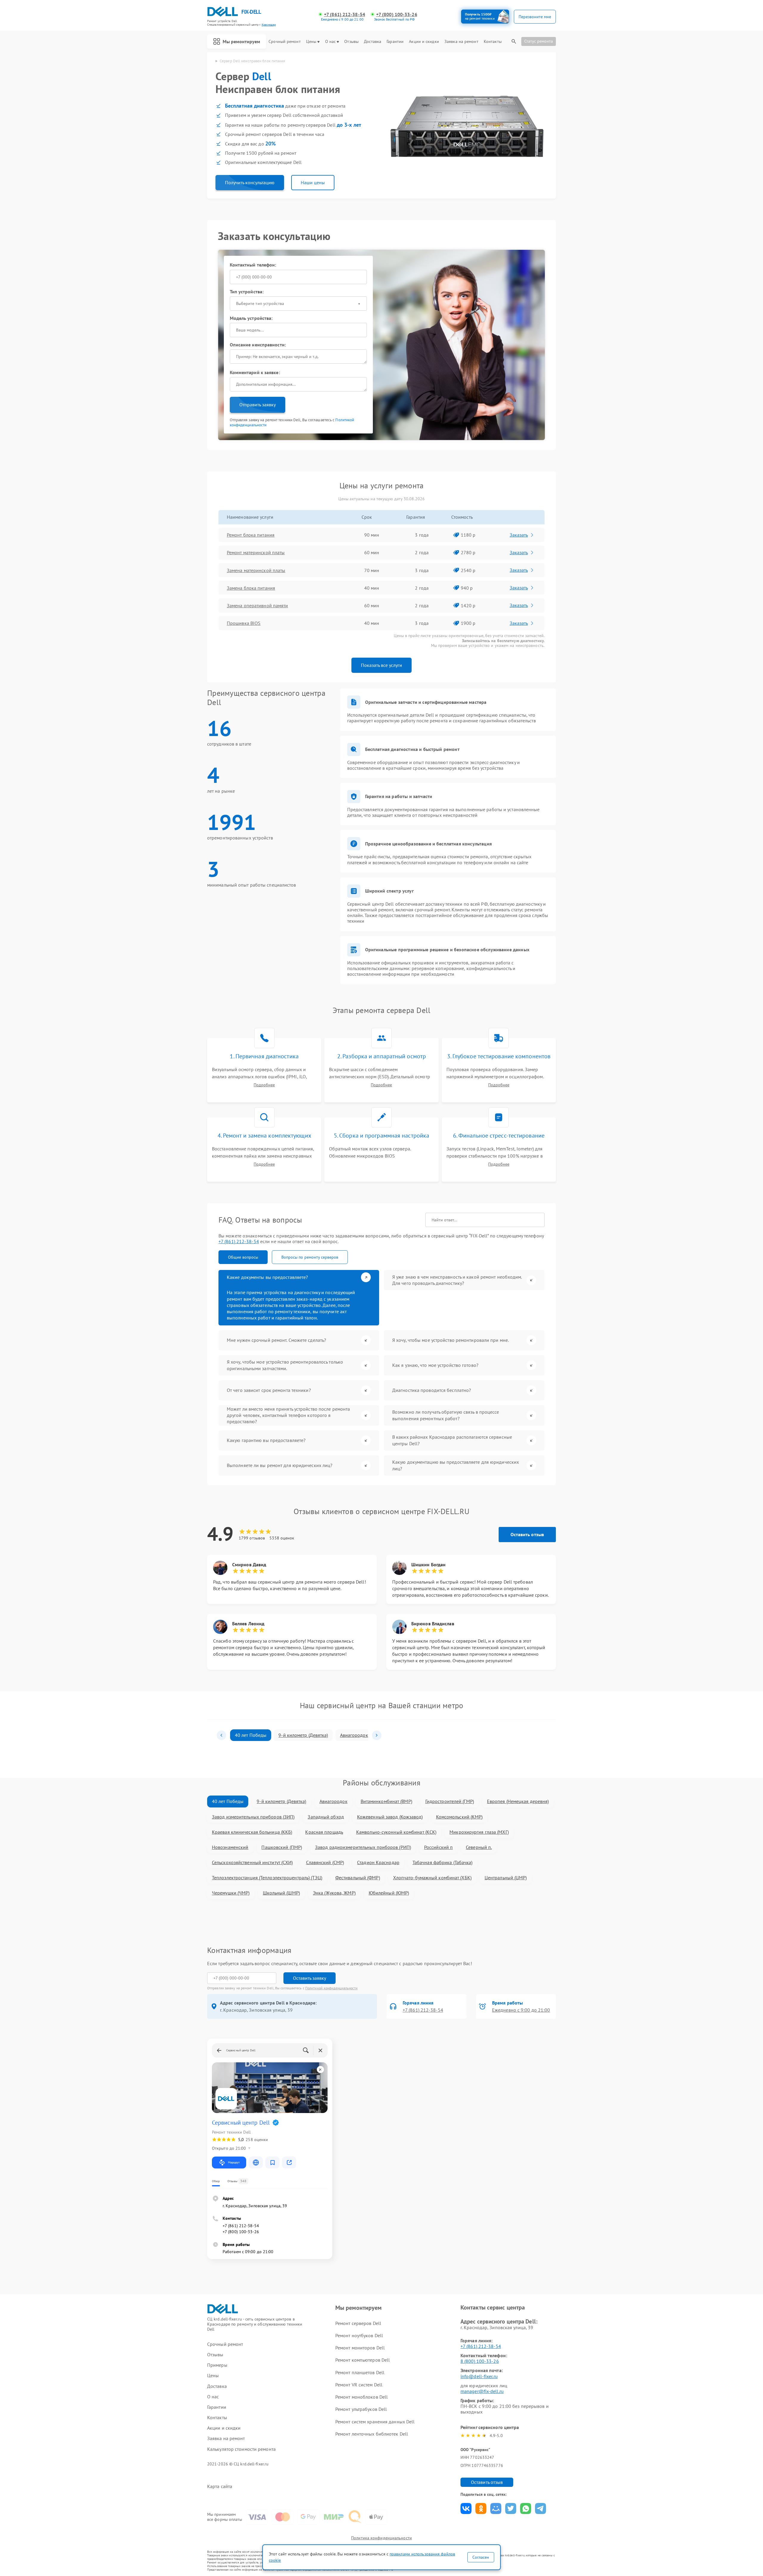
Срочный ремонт (284, 42)
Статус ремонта (539, 41)
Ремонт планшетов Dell (360, 2372)
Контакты (493, 42)
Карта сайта (220, 2486)
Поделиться (466, 2508)
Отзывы (351, 42)
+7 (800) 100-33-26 (397, 14)
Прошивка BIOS (244, 623)
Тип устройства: (247, 292)
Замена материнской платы (256, 570)
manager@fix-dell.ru (482, 2391)
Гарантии (395, 42)
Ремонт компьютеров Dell (363, 2360)
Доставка (373, 42)
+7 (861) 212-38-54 (345, 14)
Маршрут (234, 2162)
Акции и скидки (424, 42)
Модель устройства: (251, 318)
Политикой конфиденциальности (331, 1988)
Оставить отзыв (527, 1534)
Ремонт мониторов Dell (360, 2348)
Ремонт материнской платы (256, 552)
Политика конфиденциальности (381, 2538)
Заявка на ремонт (461, 42)
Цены (311, 42)
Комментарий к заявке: (255, 372)
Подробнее (264, 1085)
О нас (331, 42)
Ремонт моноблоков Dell (362, 2397)
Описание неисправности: (258, 345)
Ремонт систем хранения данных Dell (375, 2422)
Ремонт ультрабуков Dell (361, 2409)
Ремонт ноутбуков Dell (359, 2335)
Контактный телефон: (253, 265)
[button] (221, 1735)
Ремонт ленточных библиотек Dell (372, 2434)
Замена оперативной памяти (258, 605)
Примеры (217, 2365)
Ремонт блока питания (251, 535)
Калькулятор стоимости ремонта (241, 2449)
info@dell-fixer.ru (479, 2376)
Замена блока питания (251, 588)
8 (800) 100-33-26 (480, 2361)
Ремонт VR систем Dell (359, 2385)
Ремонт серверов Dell (358, 2323)
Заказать (519, 535)
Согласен (481, 2557)
